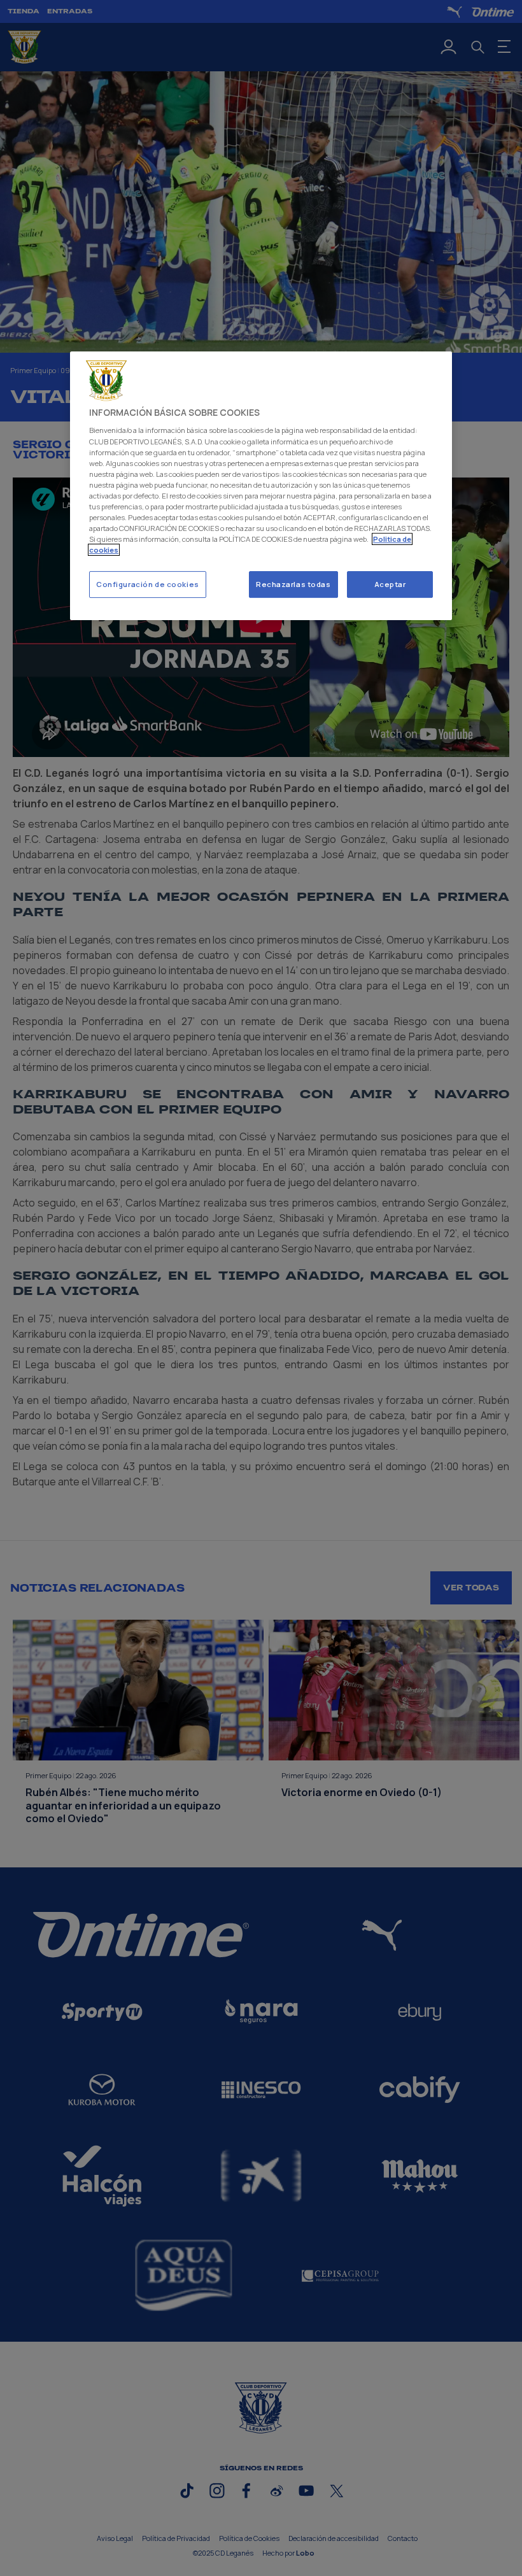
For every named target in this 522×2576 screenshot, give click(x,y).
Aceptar (390, 584)
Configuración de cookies (148, 584)
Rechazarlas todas (293, 584)
